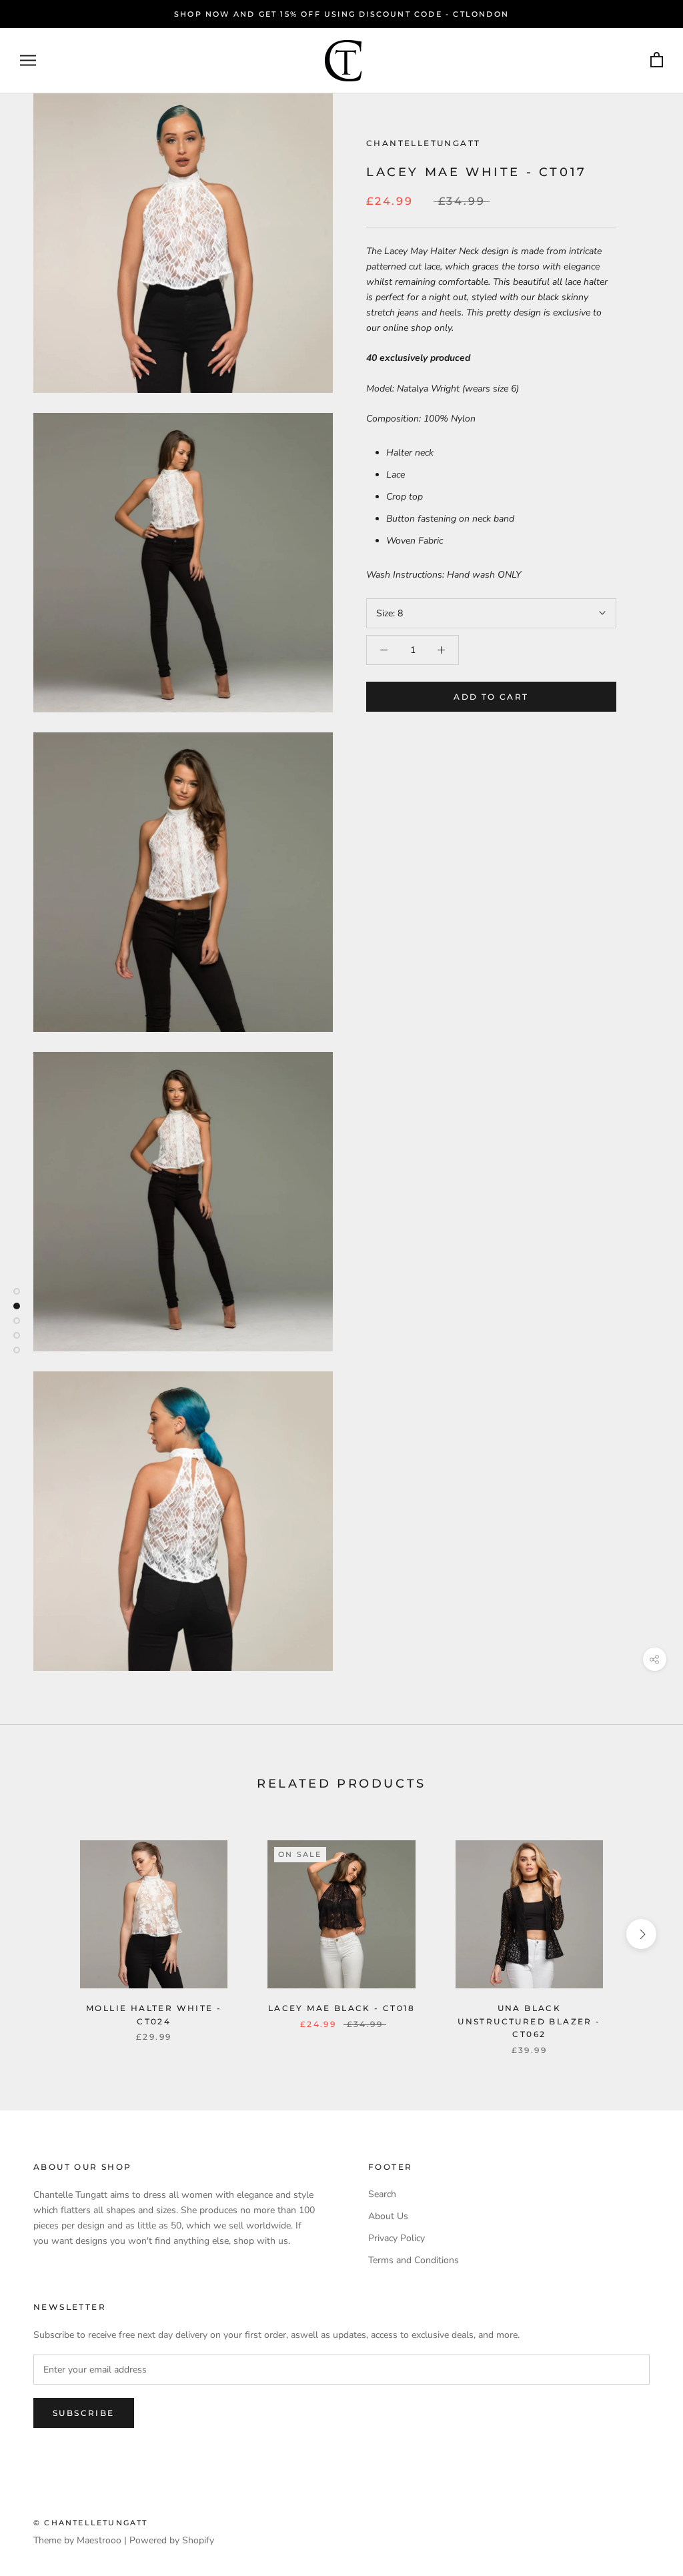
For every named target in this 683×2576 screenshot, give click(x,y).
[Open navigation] (28, 60)
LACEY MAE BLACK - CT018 (341, 2008)
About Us (388, 2216)
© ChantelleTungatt (91, 2523)
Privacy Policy (397, 2238)
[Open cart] (657, 60)
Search (382, 2194)
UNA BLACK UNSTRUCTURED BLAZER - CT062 (529, 2021)
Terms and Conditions (414, 2260)
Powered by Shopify (172, 2540)
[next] (641, 1934)
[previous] (42, 1934)
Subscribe (84, 2413)
